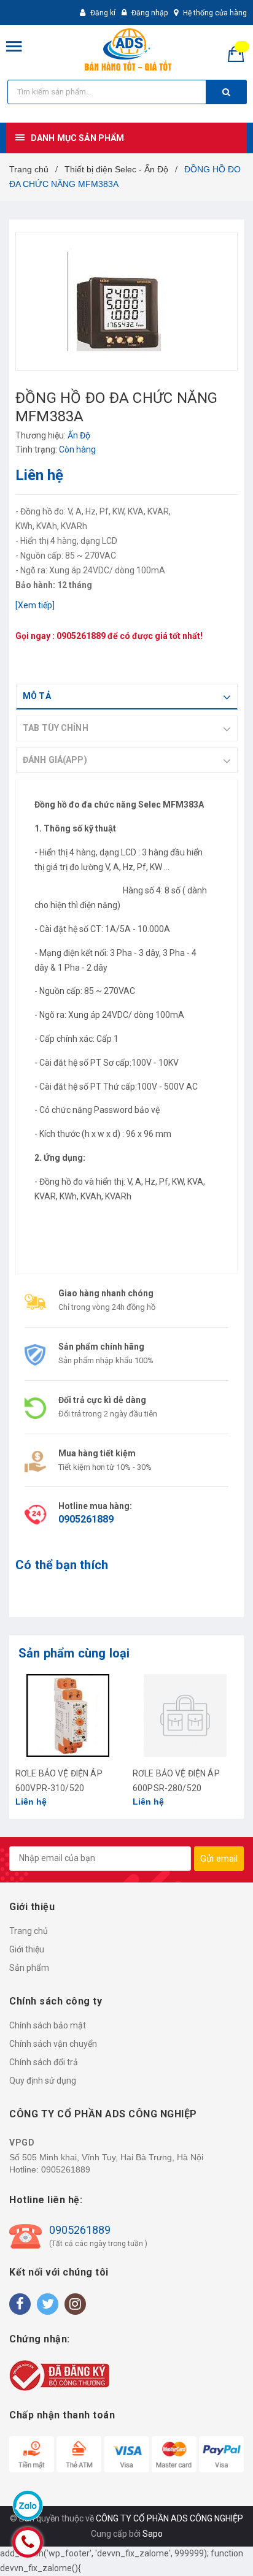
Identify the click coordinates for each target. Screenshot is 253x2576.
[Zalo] (28, 2505)
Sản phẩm (29, 1968)
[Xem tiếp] (35, 605)
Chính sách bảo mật (48, 2025)
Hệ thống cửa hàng (215, 13)
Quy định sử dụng (43, 2081)
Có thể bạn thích (62, 1565)
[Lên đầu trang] (213, 2551)
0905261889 (81, 636)
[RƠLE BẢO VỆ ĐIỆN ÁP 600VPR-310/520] (68, 1715)
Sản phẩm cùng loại (74, 1653)
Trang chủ (29, 1931)
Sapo (153, 2534)
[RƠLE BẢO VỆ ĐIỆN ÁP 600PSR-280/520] (185, 1715)
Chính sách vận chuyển (53, 2044)
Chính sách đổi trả (44, 2062)
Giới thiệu (27, 1949)
